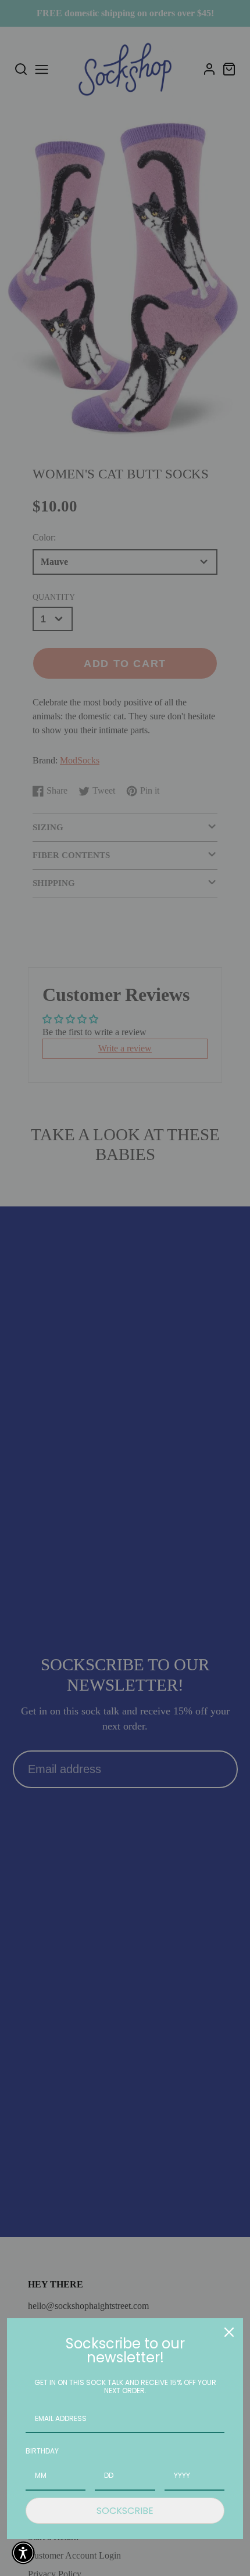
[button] (23, 2553)
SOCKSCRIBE (125, 2511)
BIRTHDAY (42, 2451)
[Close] (229, 2332)
